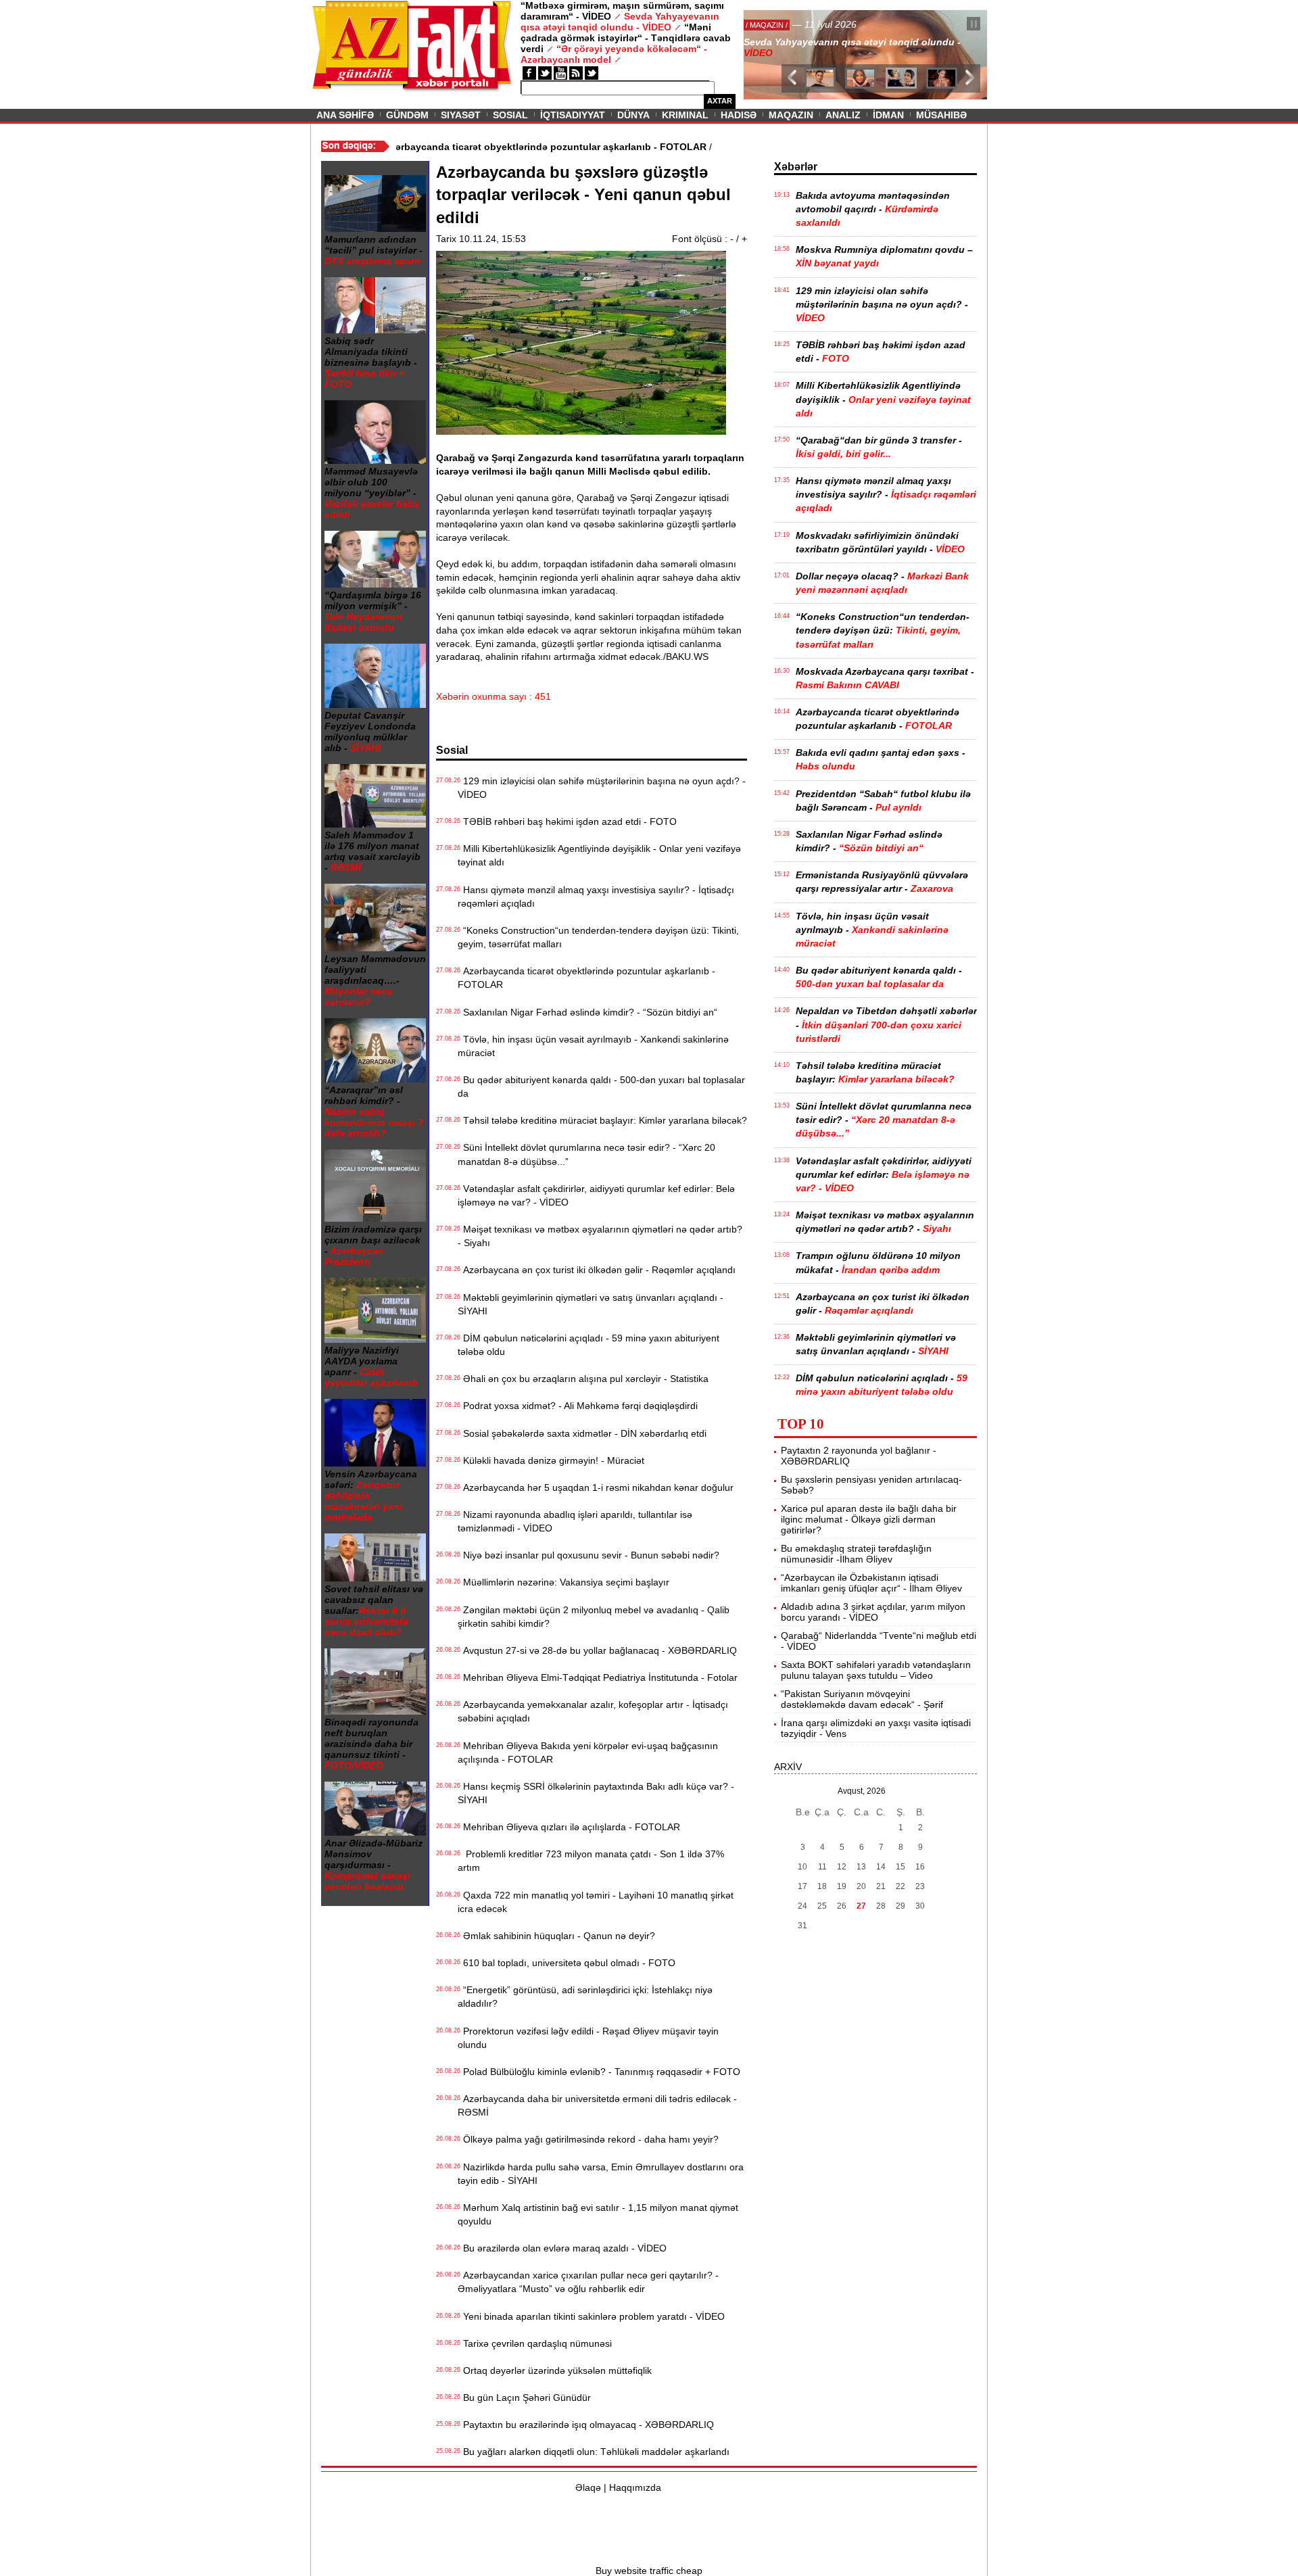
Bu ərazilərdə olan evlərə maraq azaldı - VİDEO (562, 2248)
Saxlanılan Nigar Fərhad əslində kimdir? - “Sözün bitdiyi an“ (587, 1012)
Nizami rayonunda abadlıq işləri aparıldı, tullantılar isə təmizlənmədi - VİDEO (575, 1521)
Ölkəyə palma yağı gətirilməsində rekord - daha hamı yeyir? (588, 2139)
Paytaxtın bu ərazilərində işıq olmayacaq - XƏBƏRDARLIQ (586, 2425)
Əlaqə (588, 2487)
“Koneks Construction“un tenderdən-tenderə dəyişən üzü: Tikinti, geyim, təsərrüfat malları (598, 937)
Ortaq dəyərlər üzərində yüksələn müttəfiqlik (555, 2370)
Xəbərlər (796, 167)
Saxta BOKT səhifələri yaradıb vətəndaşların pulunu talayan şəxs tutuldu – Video (876, 1670)
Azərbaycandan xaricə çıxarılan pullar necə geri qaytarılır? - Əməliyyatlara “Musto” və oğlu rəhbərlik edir (588, 2282)
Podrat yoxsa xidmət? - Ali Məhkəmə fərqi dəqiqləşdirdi (578, 1406)
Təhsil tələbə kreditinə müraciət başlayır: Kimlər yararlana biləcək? (602, 1120)
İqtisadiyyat (573, 115)
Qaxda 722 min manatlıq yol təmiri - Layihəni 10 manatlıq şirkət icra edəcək (596, 1902)
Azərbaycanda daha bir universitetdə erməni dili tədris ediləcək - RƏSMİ (597, 2105)
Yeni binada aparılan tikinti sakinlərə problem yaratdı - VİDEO (591, 2316)
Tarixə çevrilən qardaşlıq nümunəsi (535, 2343)
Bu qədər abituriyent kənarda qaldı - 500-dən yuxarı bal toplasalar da (601, 1087)
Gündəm (407, 115)
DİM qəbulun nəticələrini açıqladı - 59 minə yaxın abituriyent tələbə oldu (588, 1345)
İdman (888, 115)
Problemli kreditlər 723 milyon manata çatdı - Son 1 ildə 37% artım (591, 1861)
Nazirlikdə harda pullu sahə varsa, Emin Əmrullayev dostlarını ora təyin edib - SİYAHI (601, 2174)
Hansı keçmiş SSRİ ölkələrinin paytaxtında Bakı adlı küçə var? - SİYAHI (596, 1793)
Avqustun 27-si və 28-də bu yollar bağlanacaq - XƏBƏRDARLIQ (597, 1650)
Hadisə (739, 115)
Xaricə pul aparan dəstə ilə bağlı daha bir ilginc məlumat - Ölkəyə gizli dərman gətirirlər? (869, 1519)
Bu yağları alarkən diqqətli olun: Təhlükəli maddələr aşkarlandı (594, 2452)
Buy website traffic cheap (649, 2571)
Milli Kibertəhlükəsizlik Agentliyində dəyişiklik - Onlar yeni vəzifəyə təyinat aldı (599, 855)
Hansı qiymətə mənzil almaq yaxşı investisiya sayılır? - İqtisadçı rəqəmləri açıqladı (596, 897)
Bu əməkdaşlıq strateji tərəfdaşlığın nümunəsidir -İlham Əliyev (856, 1554)
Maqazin (791, 115)
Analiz (843, 115)
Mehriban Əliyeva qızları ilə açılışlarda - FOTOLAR (569, 1827)
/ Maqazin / (773, 25)
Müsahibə (941, 115)
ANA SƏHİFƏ (345, 115)
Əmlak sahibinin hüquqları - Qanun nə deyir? (556, 1936)
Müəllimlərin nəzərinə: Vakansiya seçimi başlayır (563, 1582)
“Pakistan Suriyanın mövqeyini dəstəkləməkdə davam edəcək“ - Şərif (862, 1699)
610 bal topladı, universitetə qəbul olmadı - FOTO (567, 1963)
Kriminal (685, 115)
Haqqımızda (635, 2487)
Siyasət (461, 115)
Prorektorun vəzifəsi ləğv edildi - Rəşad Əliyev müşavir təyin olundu (588, 2038)
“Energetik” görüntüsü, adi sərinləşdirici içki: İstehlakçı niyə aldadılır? (585, 1997)
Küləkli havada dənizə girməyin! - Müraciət (551, 1460)
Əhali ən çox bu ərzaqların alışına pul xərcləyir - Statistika (583, 1379)
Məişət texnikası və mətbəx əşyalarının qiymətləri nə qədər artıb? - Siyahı (600, 1236)
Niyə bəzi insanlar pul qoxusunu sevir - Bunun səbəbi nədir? (588, 1555)
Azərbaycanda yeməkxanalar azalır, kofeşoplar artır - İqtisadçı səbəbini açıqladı (593, 1711)
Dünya (633, 115)
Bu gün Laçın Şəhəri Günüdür (524, 2398)
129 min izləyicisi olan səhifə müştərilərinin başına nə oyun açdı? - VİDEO (602, 788)
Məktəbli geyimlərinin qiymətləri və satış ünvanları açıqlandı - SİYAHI (591, 1304)
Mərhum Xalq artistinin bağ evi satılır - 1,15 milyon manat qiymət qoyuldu (598, 2214)
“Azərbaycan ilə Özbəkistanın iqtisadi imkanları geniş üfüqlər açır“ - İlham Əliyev (871, 1583)
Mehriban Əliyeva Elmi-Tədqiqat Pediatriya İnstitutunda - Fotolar (598, 1677)
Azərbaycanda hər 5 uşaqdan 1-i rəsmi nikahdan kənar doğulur (596, 1487)
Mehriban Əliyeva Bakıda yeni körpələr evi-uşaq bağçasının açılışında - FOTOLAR (588, 1752)
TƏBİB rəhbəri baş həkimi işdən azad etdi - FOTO (567, 821)
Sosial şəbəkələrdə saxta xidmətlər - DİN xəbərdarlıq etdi (582, 1433)
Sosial (510, 115)
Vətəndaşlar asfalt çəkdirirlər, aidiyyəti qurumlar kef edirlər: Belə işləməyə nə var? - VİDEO (596, 1195)
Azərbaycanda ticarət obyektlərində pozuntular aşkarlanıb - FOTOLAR (586, 978)
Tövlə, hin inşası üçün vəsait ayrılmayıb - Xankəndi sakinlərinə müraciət (593, 1046)
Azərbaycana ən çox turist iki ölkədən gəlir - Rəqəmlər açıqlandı (597, 1270)
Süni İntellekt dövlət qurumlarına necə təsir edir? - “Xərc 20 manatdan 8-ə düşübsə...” (586, 1154)
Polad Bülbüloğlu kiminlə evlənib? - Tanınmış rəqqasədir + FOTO (599, 2072)
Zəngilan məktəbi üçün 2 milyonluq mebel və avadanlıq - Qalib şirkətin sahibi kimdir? (594, 1617)
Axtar (720, 101)
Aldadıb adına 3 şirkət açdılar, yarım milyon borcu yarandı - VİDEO (873, 1612)
